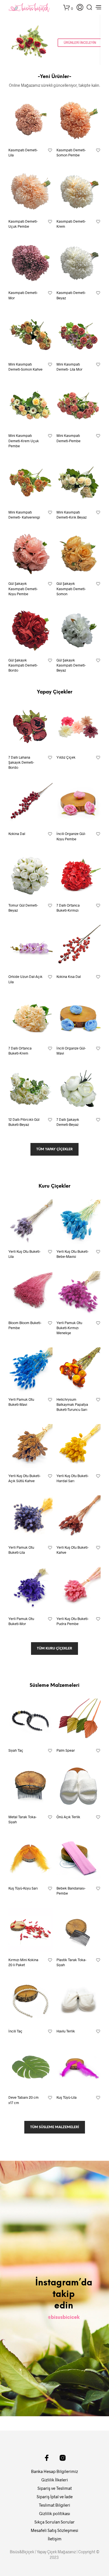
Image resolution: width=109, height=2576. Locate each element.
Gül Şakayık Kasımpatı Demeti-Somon (71, 588)
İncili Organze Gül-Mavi (71, 1051)
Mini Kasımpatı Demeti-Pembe (68, 438)
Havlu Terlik (66, 2031)
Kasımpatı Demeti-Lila (23, 152)
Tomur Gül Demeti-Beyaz (23, 908)
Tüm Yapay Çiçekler (54, 1149)
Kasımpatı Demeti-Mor (23, 295)
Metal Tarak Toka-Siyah (22, 1819)
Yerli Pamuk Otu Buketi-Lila (21, 1550)
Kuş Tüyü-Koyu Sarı (23, 1888)
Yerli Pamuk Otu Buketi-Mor (21, 1621)
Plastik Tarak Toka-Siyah (71, 1962)
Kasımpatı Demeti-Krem (71, 224)
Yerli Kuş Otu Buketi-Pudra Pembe (73, 1621)
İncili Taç (15, 2031)
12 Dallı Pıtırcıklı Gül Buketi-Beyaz (24, 1122)
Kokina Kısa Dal (69, 976)
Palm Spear (66, 1750)
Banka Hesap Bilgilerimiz (54, 2471)
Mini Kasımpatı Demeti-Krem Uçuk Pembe (24, 441)
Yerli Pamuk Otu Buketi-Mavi (21, 1402)
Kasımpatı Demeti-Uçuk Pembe (23, 224)
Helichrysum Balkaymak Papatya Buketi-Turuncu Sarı (72, 1404)
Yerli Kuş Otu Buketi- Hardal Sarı (73, 1478)
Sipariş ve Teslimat (55, 2488)
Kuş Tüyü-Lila (67, 2097)
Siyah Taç (16, 1750)
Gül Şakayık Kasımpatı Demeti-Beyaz (71, 665)
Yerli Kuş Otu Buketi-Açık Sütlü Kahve (24, 1478)
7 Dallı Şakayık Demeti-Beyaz (68, 1122)
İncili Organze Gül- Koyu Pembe (71, 836)
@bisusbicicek (64, 2317)
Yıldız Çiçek (66, 757)
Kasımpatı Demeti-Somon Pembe (71, 152)
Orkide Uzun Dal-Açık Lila (25, 979)
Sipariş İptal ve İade (55, 2497)
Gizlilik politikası (55, 2513)
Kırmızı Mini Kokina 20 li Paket (23, 1962)
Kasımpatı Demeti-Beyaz (71, 295)
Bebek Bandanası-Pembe (71, 1891)
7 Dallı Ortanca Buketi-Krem (20, 1051)
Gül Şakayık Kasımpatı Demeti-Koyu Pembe (23, 588)
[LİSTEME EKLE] (50, 150)
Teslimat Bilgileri (54, 2505)
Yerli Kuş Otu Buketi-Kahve (73, 1550)
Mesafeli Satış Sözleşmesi (54, 2530)
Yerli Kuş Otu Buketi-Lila (24, 1254)
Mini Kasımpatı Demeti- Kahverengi (24, 515)
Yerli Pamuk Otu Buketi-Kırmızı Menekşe (69, 1328)
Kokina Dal (17, 834)
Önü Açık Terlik (68, 1817)
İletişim (55, 2539)
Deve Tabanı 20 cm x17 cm (23, 2100)
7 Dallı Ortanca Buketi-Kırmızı (68, 908)
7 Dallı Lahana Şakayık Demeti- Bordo (21, 762)
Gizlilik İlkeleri (55, 2480)
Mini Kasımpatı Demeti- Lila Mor (69, 367)
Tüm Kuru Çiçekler (54, 1648)
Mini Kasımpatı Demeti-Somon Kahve (25, 367)
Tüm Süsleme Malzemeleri (55, 2127)
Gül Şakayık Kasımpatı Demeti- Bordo (23, 665)
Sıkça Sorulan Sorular (54, 2522)
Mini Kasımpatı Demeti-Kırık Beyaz (72, 515)
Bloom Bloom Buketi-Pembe (25, 1325)
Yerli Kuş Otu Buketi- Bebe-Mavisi (73, 1254)
